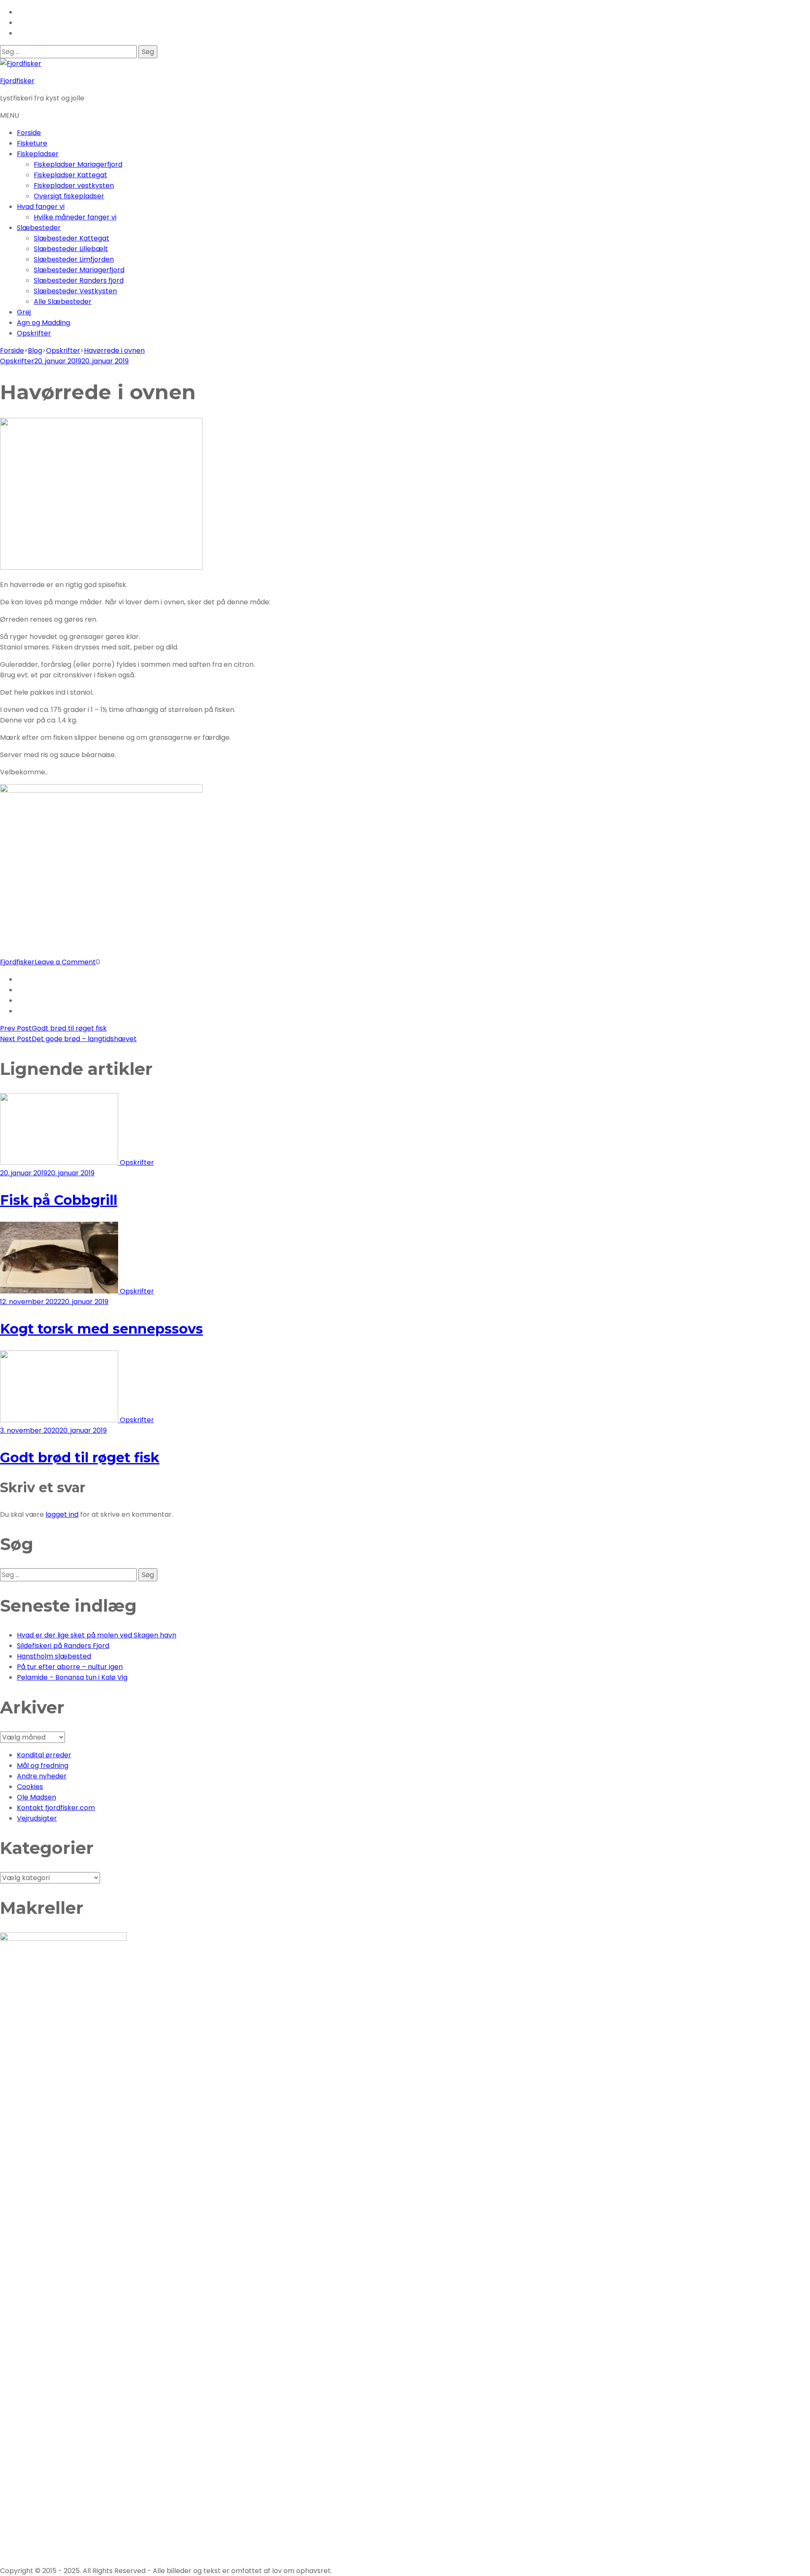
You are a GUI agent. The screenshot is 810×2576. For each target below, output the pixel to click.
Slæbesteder (39, 228)
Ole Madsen (36, 1797)
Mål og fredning (43, 1766)
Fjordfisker (17, 81)
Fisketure (32, 143)
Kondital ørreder (44, 1755)
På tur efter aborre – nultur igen (70, 1667)
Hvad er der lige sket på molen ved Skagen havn (97, 1635)
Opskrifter (34, 333)
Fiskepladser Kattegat (70, 175)
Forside (29, 133)
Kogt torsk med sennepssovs (101, 1329)
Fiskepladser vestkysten (74, 185)
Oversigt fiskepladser (69, 196)
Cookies (30, 1787)
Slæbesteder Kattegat (72, 238)
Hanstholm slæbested (54, 1656)
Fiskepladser (38, 154)
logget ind (62, 1514)
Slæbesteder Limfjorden (74, 259)
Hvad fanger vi (41, 207)
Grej (24, 312)
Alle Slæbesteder (63, 302)
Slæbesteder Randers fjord (79, 280)
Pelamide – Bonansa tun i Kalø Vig (72, 1677)
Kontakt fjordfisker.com (56, 1808)
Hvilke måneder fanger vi (75, 217)
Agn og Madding (43, 323)
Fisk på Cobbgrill (59, 1200)
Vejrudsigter (37, 1818)
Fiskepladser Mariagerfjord (78, 164)
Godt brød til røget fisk (80, 1457)
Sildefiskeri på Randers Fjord (63, 1646)
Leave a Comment (65, 962)
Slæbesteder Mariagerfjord (79, 270)
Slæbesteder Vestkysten (75, 291)
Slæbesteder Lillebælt (71, 249)
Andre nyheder (42, 1776)
